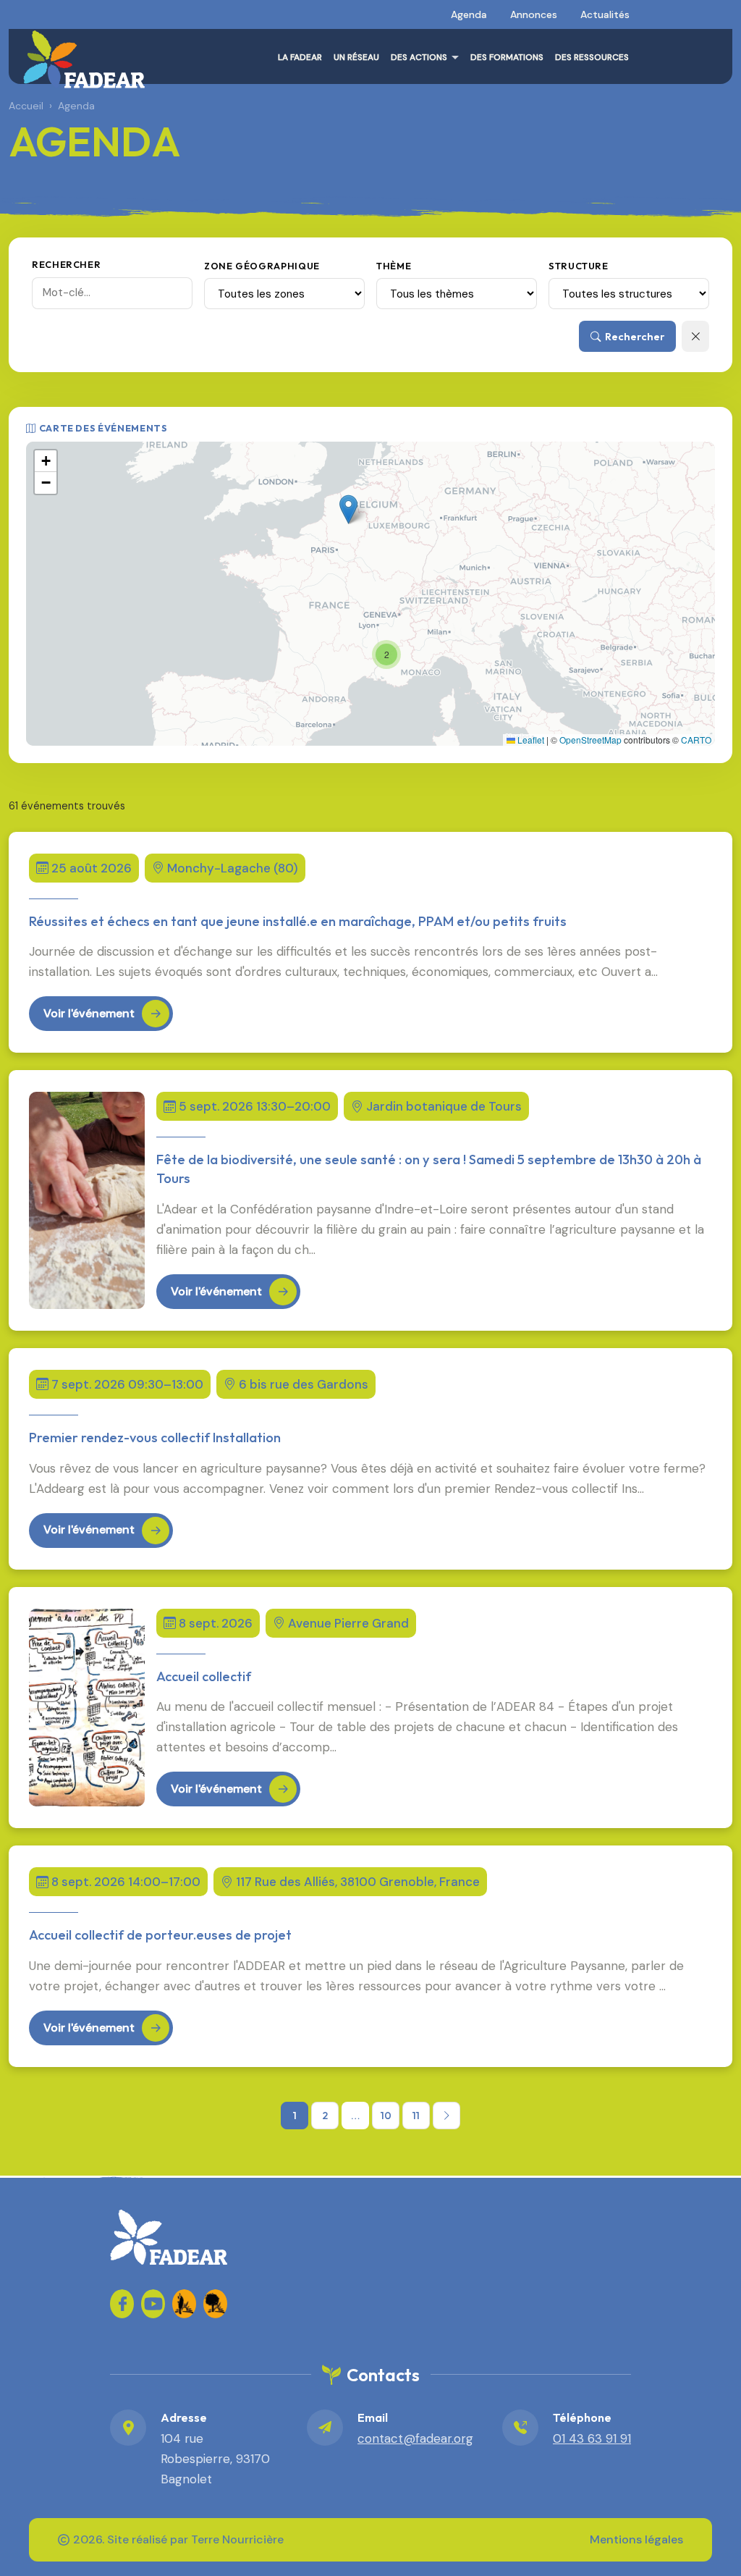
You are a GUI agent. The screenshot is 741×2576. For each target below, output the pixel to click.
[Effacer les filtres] (695, 336)
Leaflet (530, 740)
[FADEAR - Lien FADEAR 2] (215, 2304)
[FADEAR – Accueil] (84, 59)
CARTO (696, 740)
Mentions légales (636, 2539)
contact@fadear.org (415, 2438)
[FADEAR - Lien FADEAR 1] (184, 2304)
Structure (579, 266)
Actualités (605, 14)
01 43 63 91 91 (592, 2438)
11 (416, 2116)
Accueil (26, 106)
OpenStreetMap (590, 740)
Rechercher (66, 264)
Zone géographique (262, 266)
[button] (348, 509)
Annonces (534, 14)
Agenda (469, 14)
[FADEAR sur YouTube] (153, 2304)
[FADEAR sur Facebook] (122, 2304)
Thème (394, 266)
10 (386, 2116)
